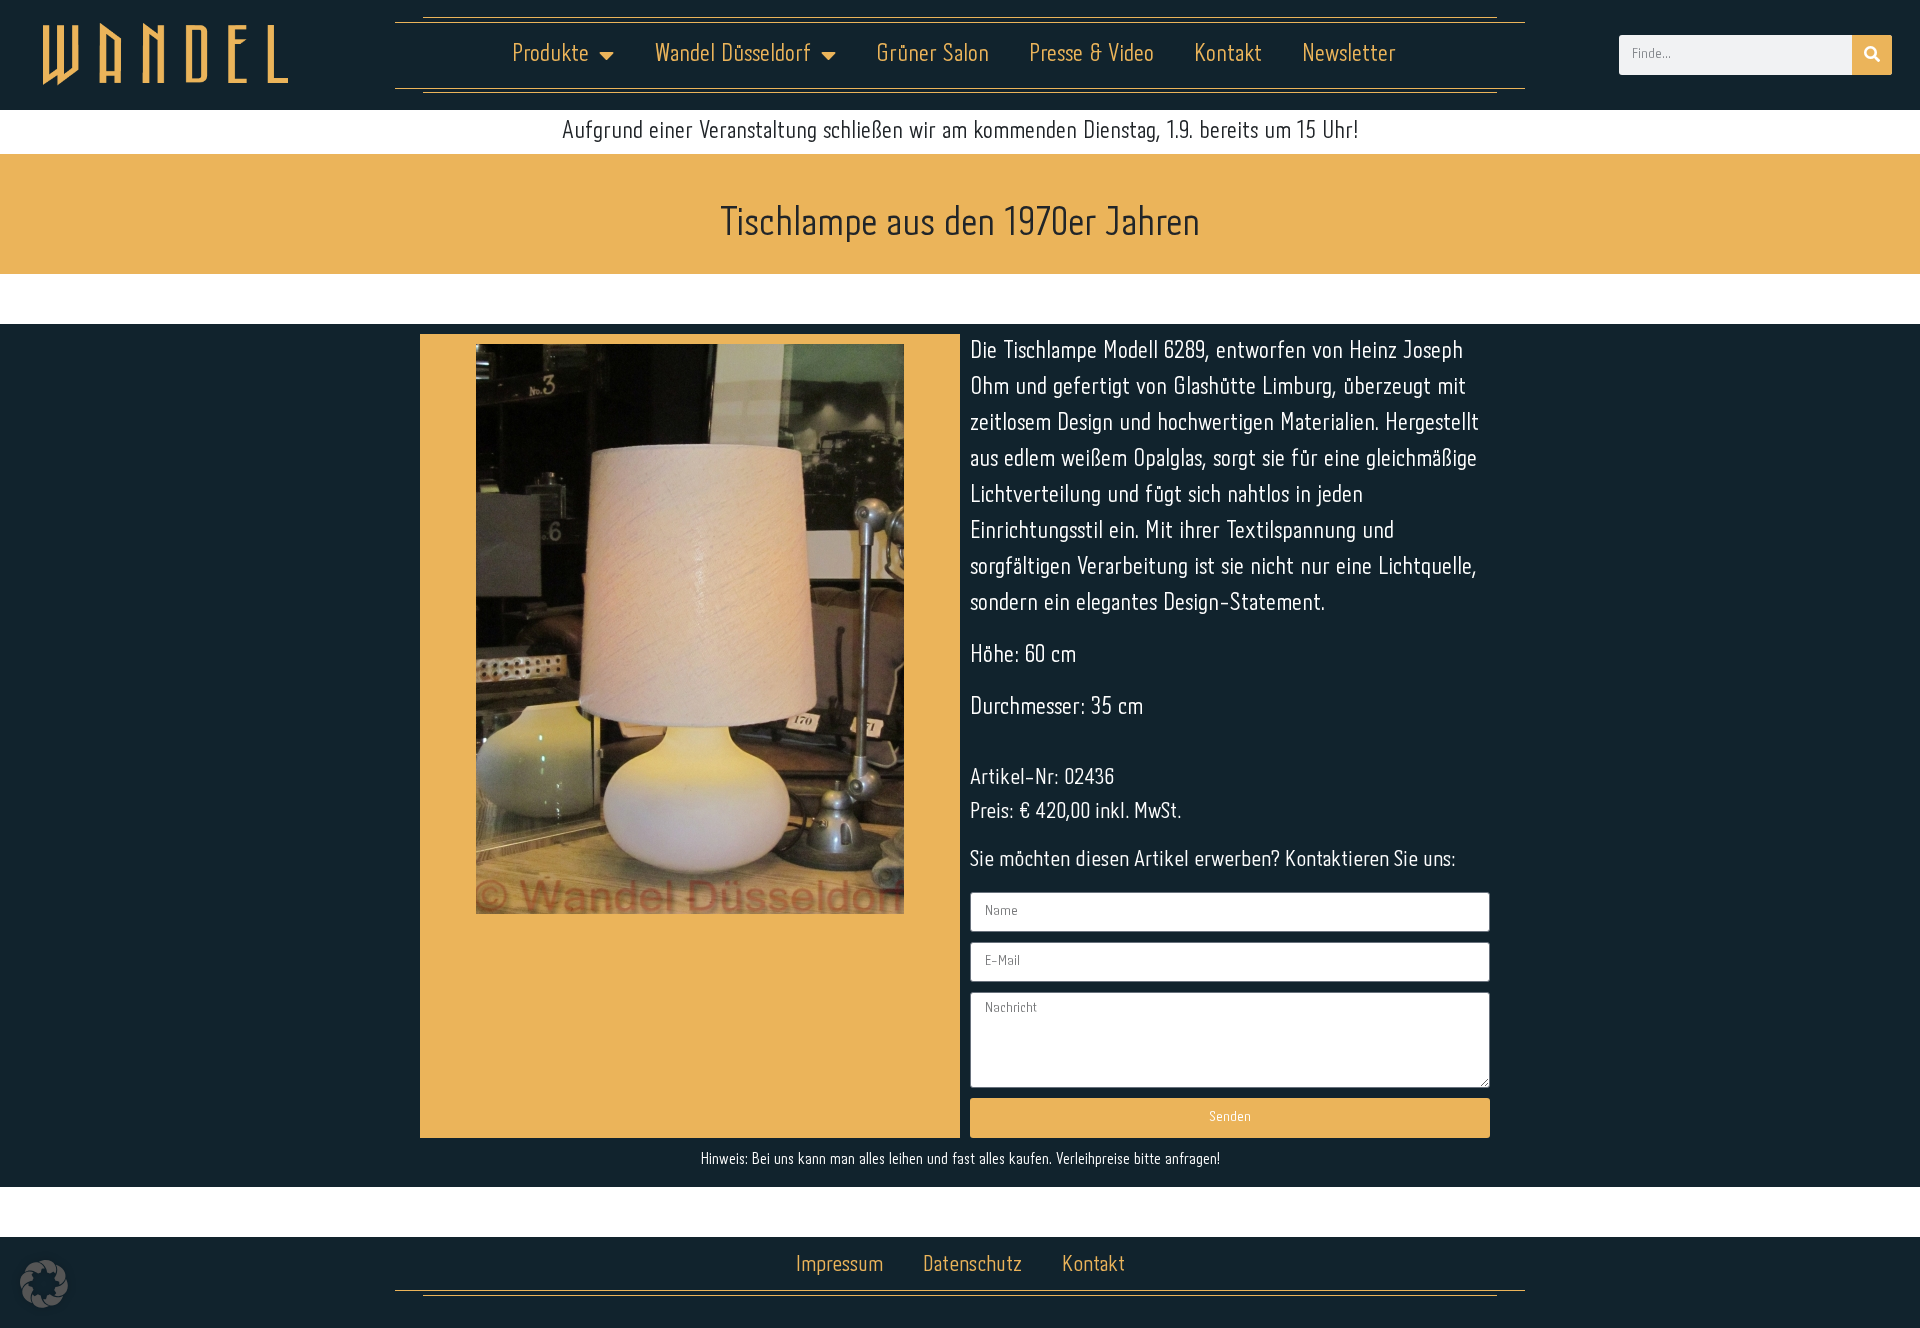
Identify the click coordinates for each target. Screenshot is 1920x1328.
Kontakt (1228, 54)
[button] (44, 1284)
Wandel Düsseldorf (732, 54)
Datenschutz (972, 1265)
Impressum (839, 1265)
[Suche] (1872, 55)
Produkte (550, 54)
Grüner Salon (932, 54)
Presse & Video (1091, 54)
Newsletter (1349, 54)
